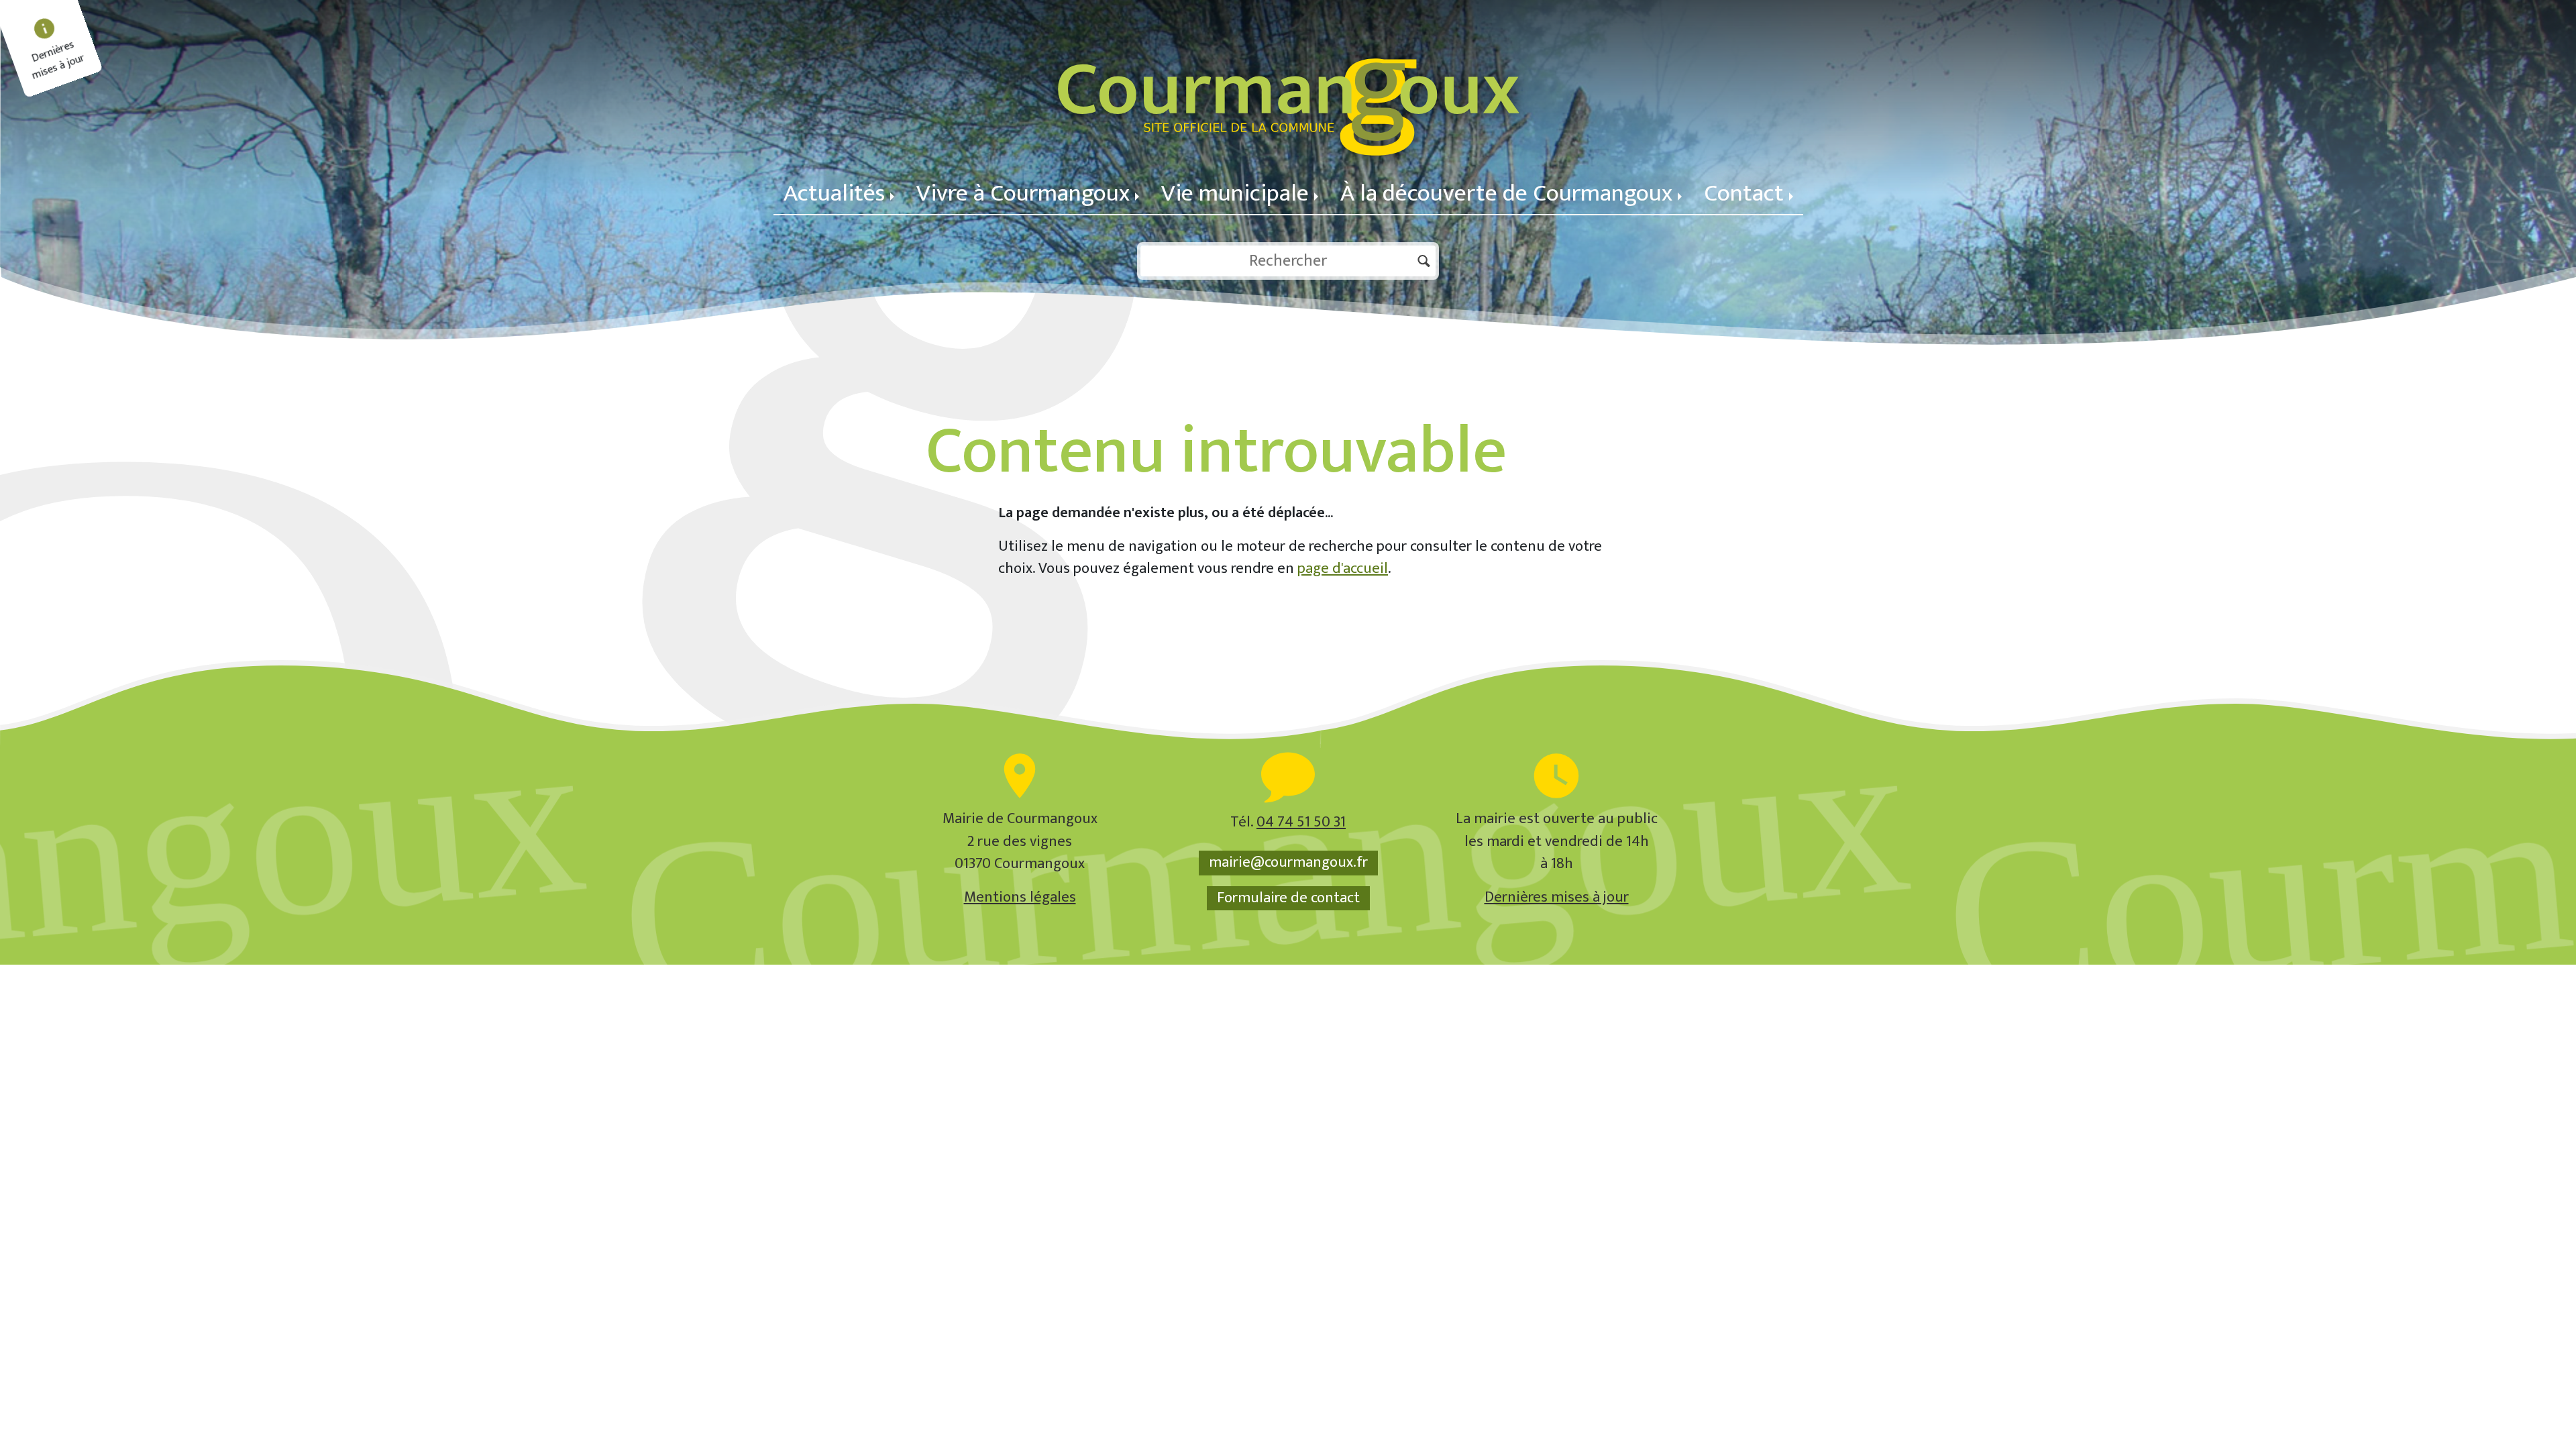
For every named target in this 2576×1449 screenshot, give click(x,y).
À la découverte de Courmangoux (1506, 194)
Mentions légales (1020, 897)
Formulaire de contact (1288, 898)
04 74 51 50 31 (1301, 822)
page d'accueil (1343, 569)
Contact (1744, 194)
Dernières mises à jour (1557, 897)
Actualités (834, 194)
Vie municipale (1235, 194)
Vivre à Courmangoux (1023, 194)
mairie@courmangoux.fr (1288, 863)
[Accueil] (1288, 87)
